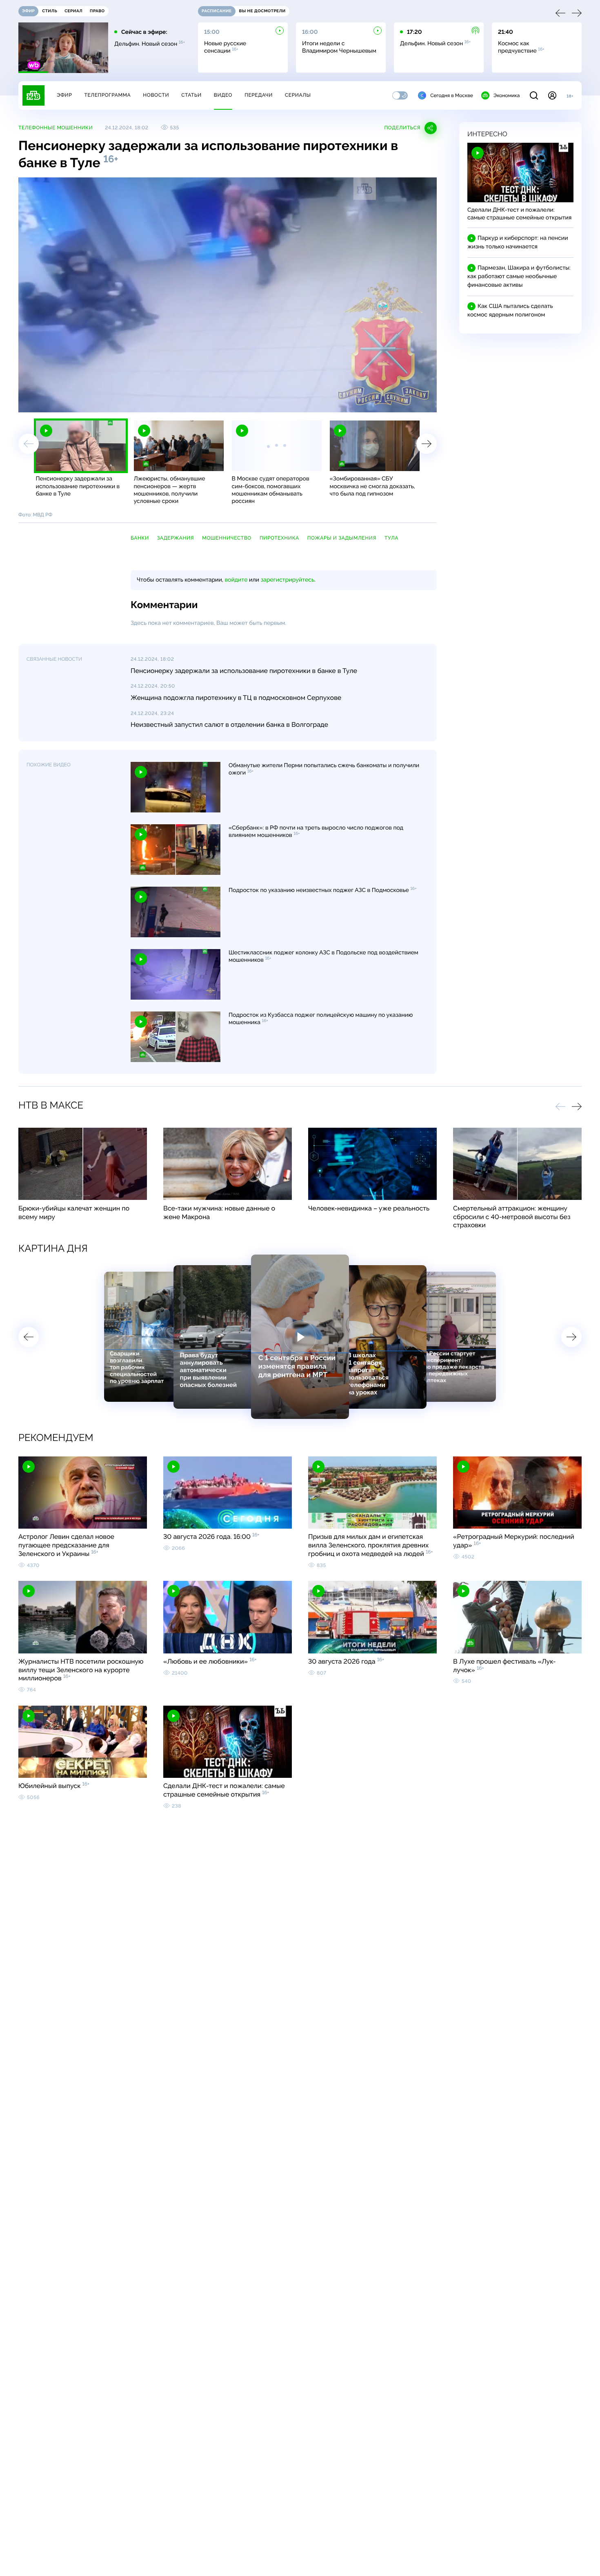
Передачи (259, 95)
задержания (176, 538)
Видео (223, 95)
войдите (236, 580)
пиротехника (279, 538)
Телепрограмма (107, 95)
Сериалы (298, 95)
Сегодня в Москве (452, 95)
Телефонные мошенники (56, 128)
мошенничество (227, 538)
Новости (156, 95)
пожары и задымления (342, 538)
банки (140, 538)
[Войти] (552, 95)
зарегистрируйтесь (288, 580)
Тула (391, 538)
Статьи (191, 95)
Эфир (64, 95)
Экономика (507, 95)
